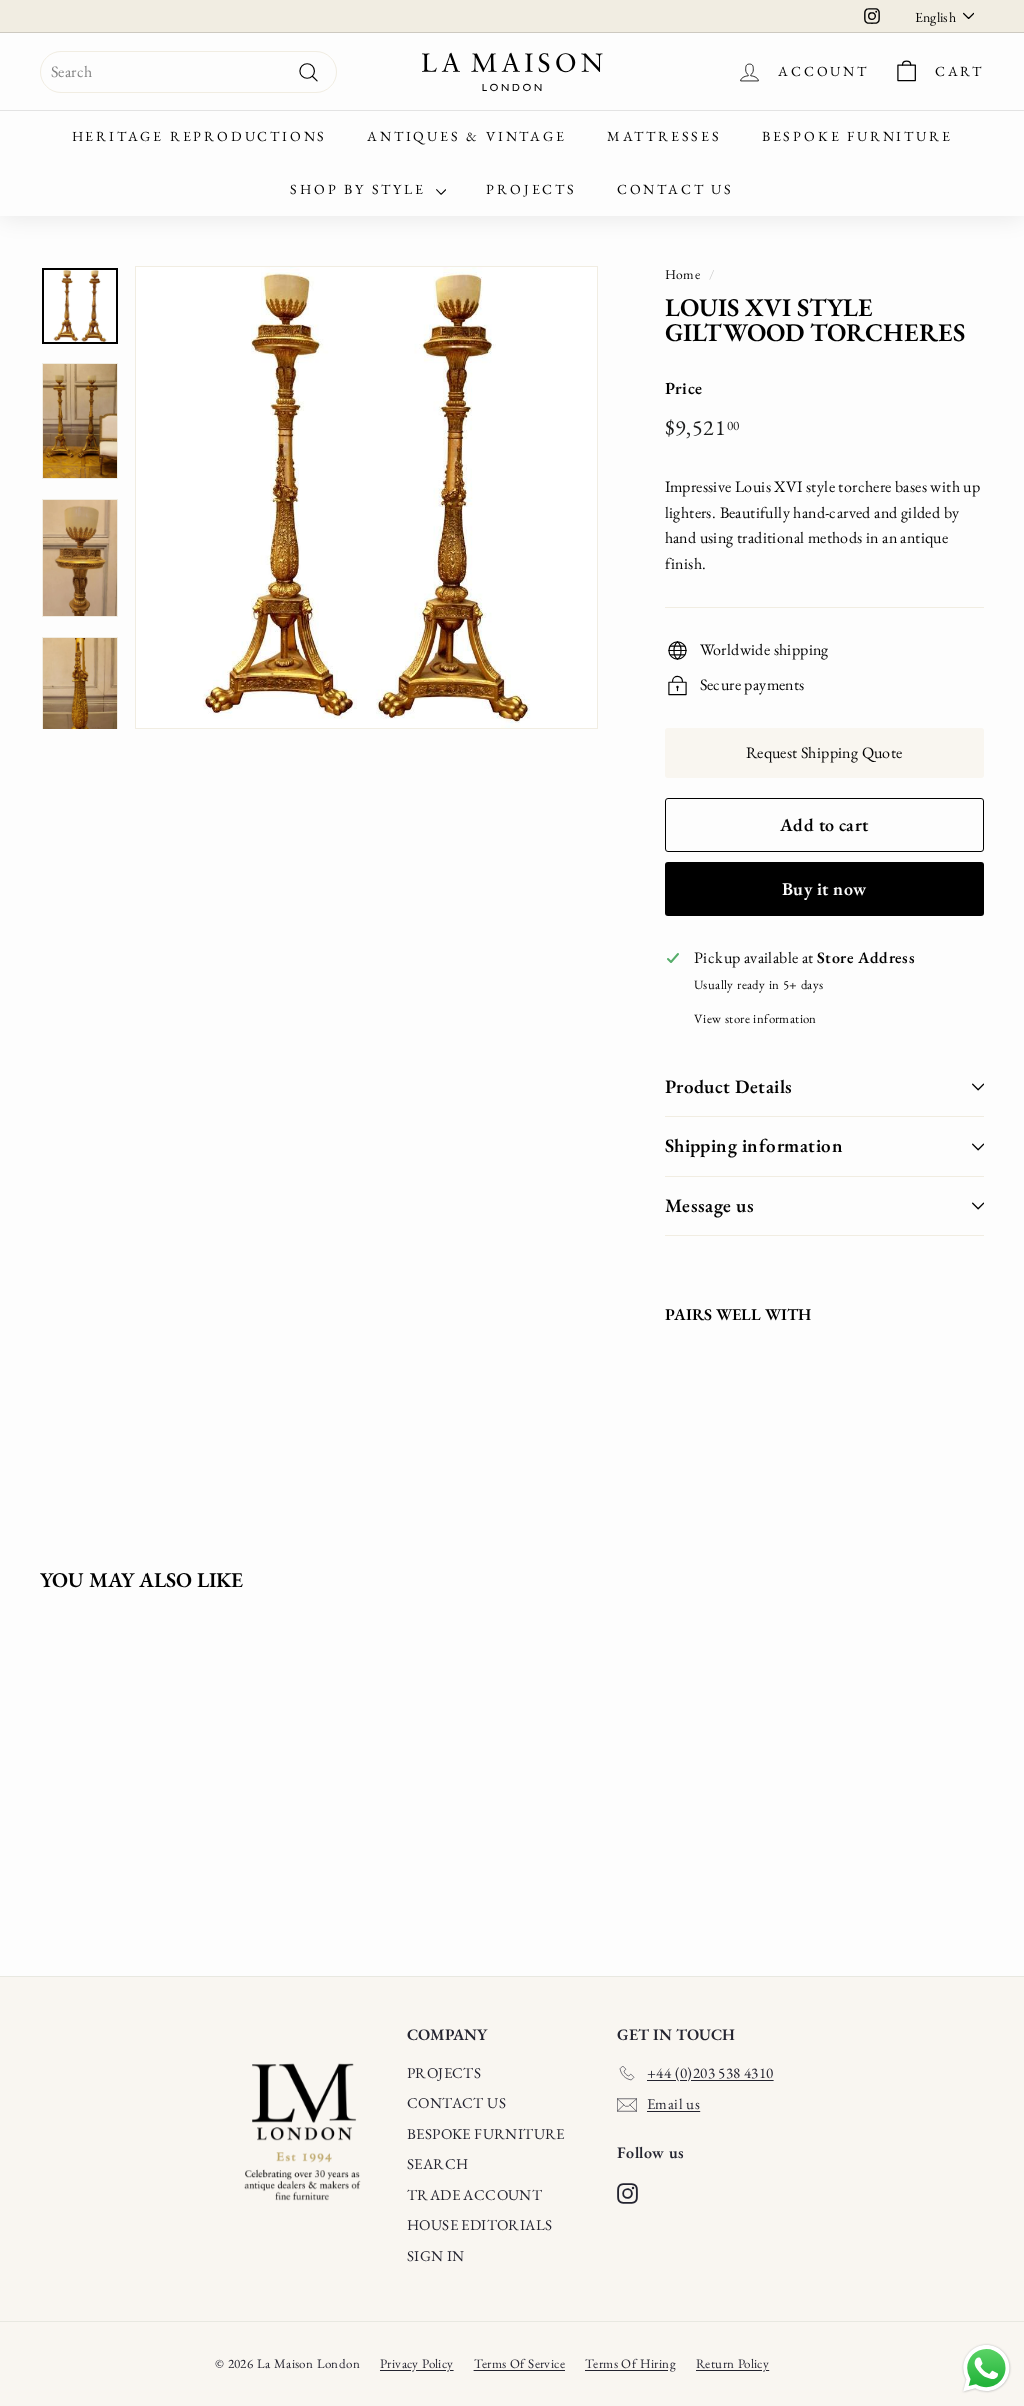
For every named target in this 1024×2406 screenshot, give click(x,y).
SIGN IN (436, 2255)
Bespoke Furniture (857, 136)
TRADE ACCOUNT (474, 2194)
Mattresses (664, 136)
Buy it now (824, 888)
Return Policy (732, 2363)
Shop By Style (360, 189)
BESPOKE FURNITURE (486, 2133)
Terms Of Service (519, 2363)
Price (684, 388)
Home (683, 274)
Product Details (729, 1086)
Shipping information (754, 1145)
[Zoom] (366, 497)
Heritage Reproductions (200, 136)
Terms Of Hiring (630, 2363)
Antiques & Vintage (466, 136)
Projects (531, 189)
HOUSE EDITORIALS (479, 2224)
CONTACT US (456, 2102)
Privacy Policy (417, 2363)
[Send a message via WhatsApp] (986, 2368)
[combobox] (188, 72)
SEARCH (437, 2163)
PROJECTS (444, 2072)
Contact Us (675, 189)
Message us (710, 1205)
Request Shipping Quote (824, 752)
